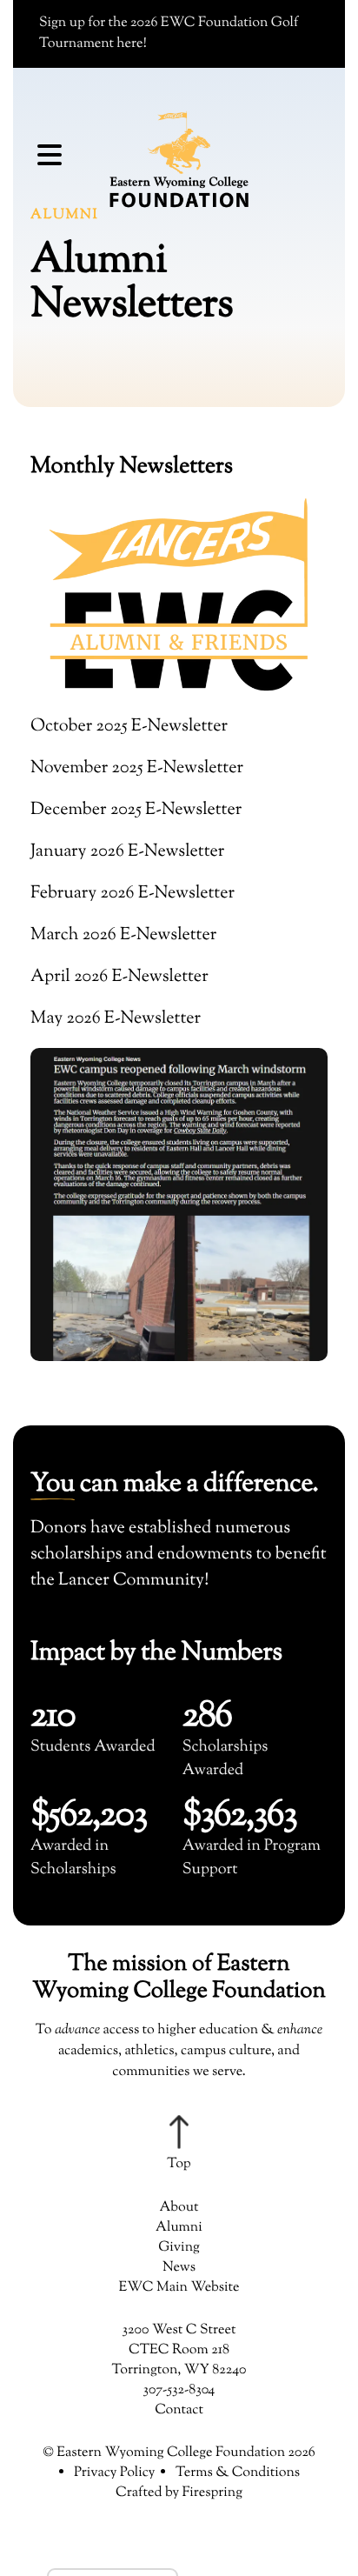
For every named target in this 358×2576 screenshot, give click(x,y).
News (179, 2268)
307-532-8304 (179, 2390)
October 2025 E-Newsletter (129, 727)
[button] (50, 159)
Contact (179, 2410)
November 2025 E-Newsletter (137, 768)
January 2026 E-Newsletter (127, 852)
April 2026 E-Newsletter (119, 977)
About (179, 2208)
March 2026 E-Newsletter (123, 935)
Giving (179, 2248)
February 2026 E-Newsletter (133, 894)
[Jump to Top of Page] (179, 2145)
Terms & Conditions (238, 2473)
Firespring (212, 2493)
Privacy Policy (115, 2473)
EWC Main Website (179, 2288)
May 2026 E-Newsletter (116, 1019)
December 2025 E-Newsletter (136, 810)
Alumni (179, 2228)
